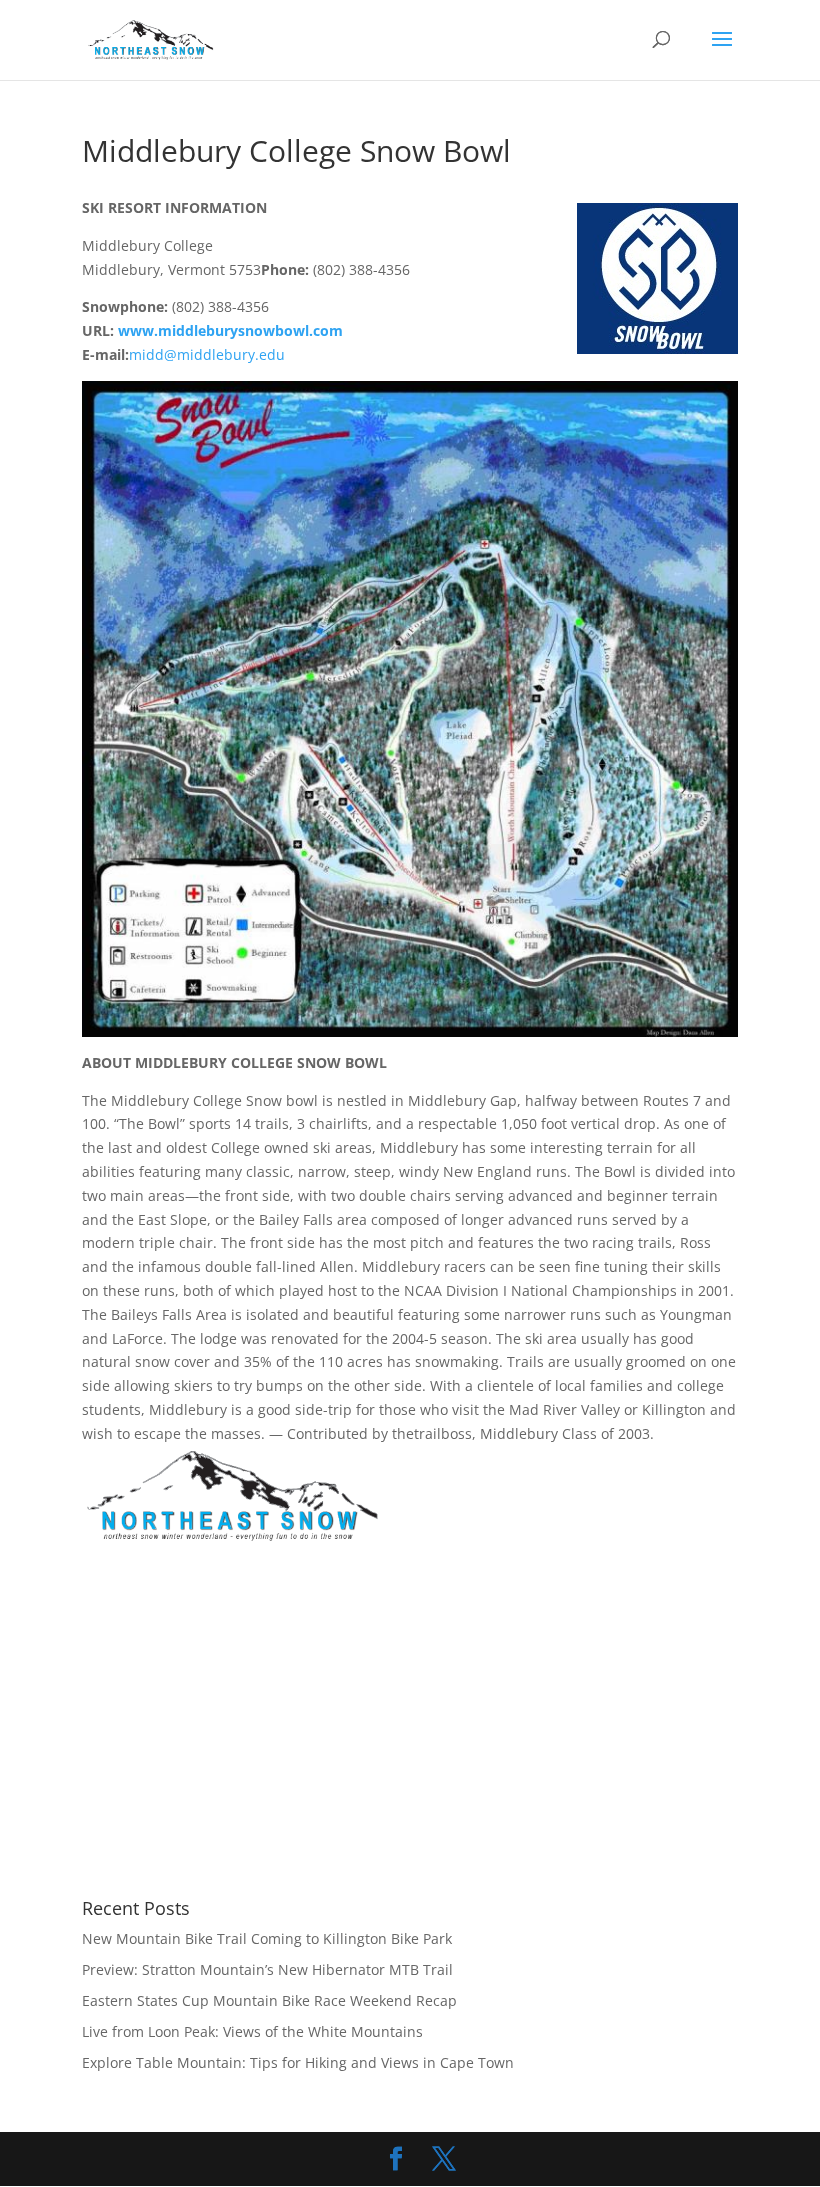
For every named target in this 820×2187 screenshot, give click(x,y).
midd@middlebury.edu (207, 354)
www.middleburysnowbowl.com (230, 330)
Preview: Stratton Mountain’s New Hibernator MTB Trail (267, 1969)
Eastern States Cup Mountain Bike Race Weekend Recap (269, 2000)
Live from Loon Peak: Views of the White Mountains (252, 2031)
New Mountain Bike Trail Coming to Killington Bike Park (267, 1938)
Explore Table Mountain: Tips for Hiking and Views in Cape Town (298, 2062)
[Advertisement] (250, 1723)
